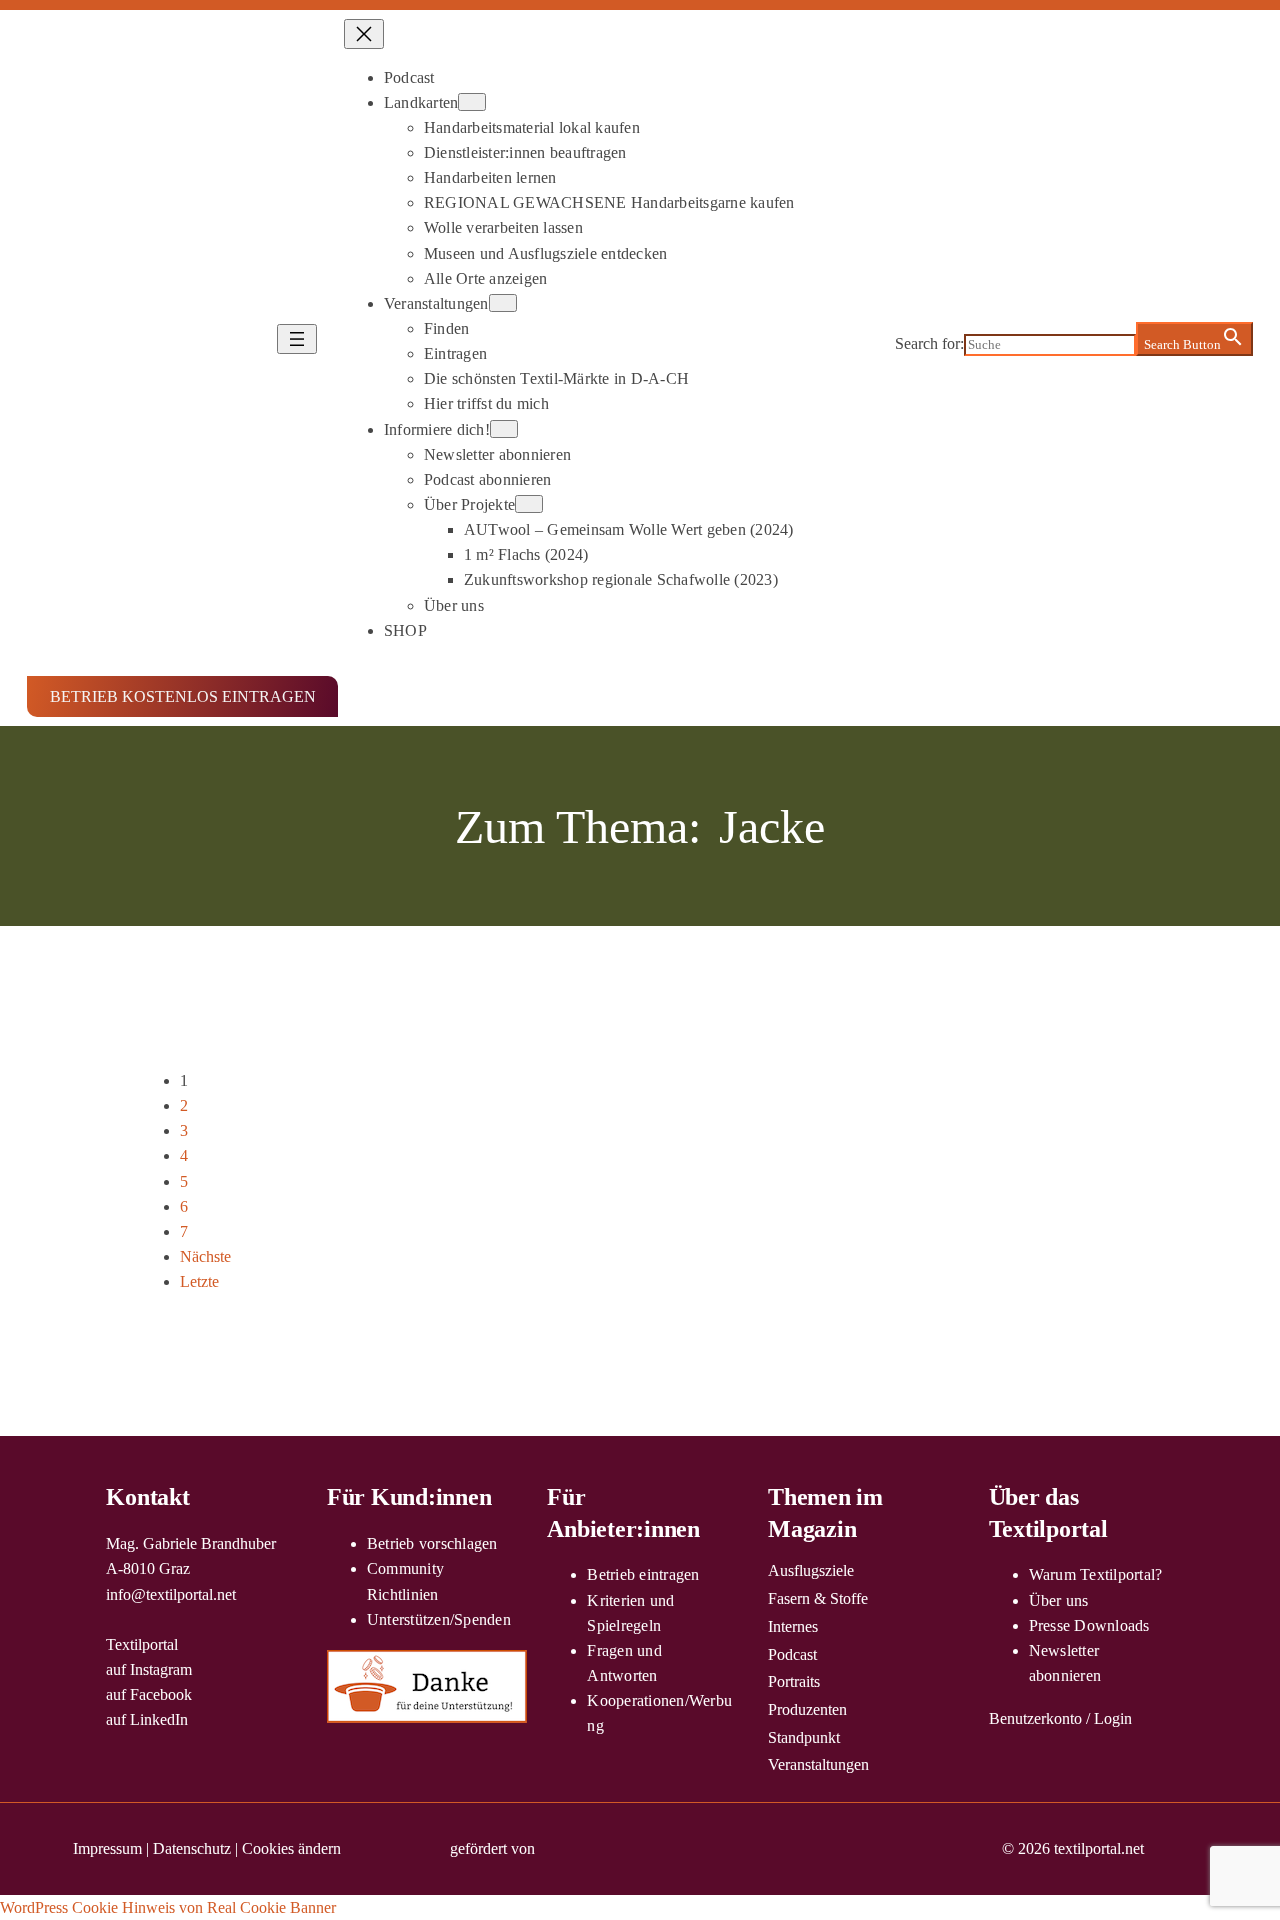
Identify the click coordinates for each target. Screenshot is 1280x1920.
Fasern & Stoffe (818, 1598)
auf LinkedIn (147, 1719)
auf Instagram (149, 1669)
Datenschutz (192, 1848)
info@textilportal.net (171, 1594)
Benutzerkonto (1035, 1718)
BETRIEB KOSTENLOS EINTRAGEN (183, 696)
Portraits (794, 1681)
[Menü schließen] (364, 34)
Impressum (107, 1848)
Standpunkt (804, 1737)
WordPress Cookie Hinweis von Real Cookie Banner (168, 1907)
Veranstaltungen (818, 1764)
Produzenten (807, 1709)
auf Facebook (149, 1694)
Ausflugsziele (811, 1570)
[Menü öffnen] (297, 339)
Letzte (199, 1281)
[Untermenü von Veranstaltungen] (503, 303)
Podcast (792, 1654)
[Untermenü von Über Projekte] (529, 504)
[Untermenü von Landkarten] (472, 102)
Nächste (205, 1256)
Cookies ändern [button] (291, 1848)
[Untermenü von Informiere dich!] (504, 429)
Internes (793, 1626)
